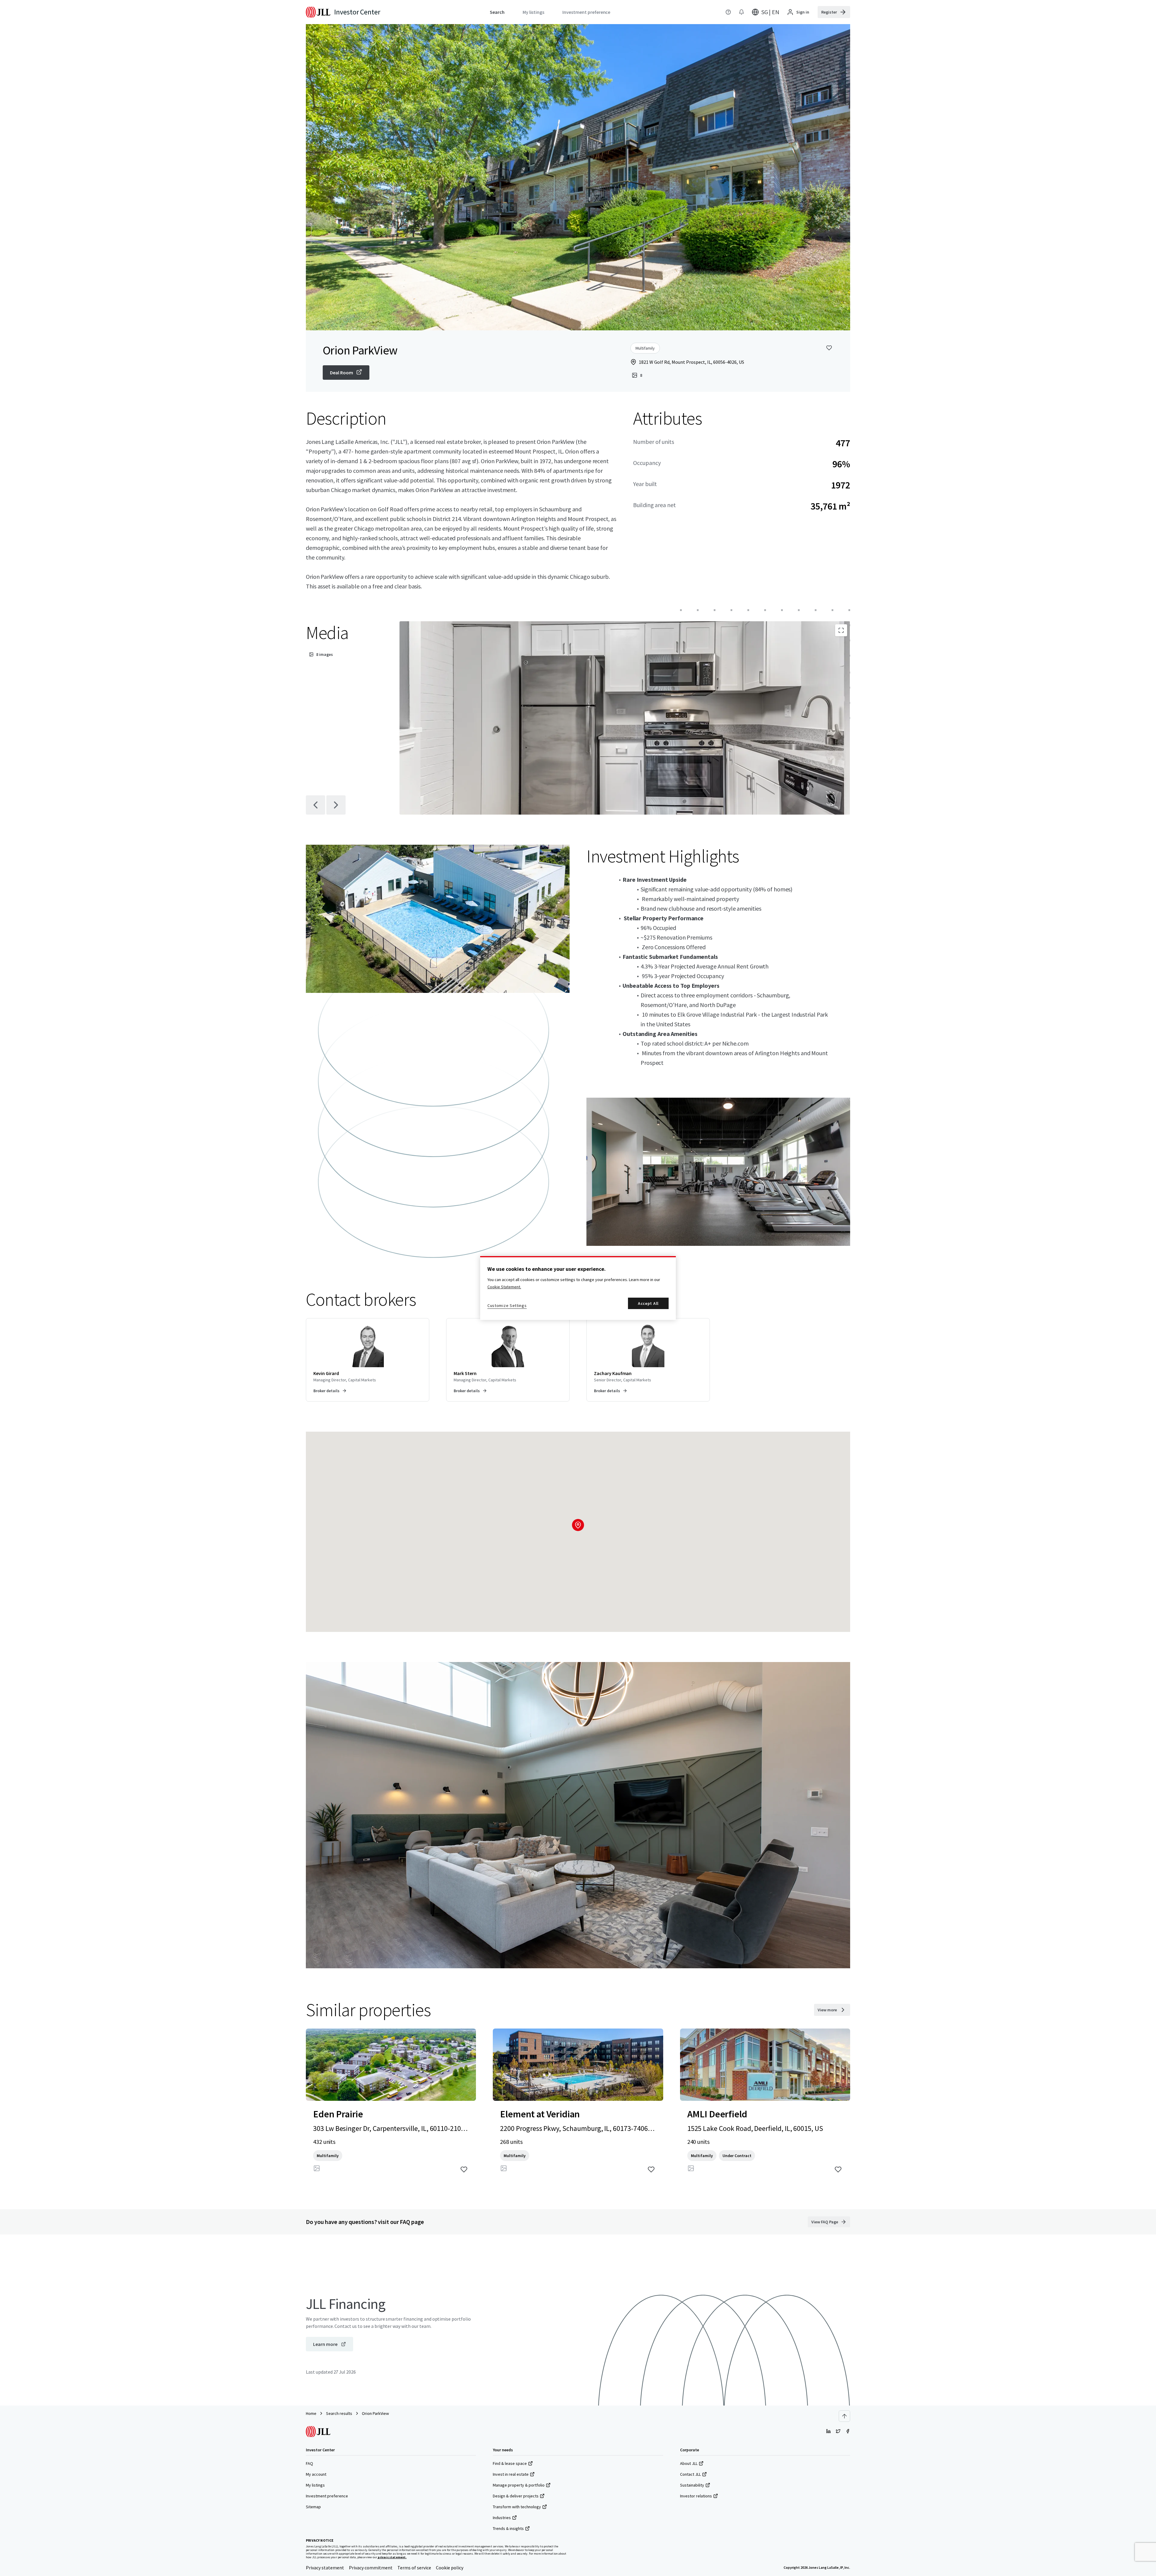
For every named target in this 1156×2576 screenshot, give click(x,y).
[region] (578, 1288)
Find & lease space (510, 2463)
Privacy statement (325, 2568)
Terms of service (414, 2568)
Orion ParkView (375, 2413)
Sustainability (692, 2485)
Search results (339, 2413)
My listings (315, 2485)
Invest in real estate (511, 2474)
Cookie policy (450, 2568)
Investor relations (696, 2496)
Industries (502, 2518)
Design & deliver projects (516, 2496)
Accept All (648, 1303)
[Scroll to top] (844, 2416)
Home (311, 2413)
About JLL (689, 2463)
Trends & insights (508, 2528)
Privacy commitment (371, 2568)
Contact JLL (690, 2474)
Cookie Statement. (504, 1287)
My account (316, 2474)
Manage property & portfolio (519, 2485)
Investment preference (327, 2496)
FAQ (309, 2463)
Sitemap (313, 2507)
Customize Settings (507, 1305)
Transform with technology (517, 2507)
